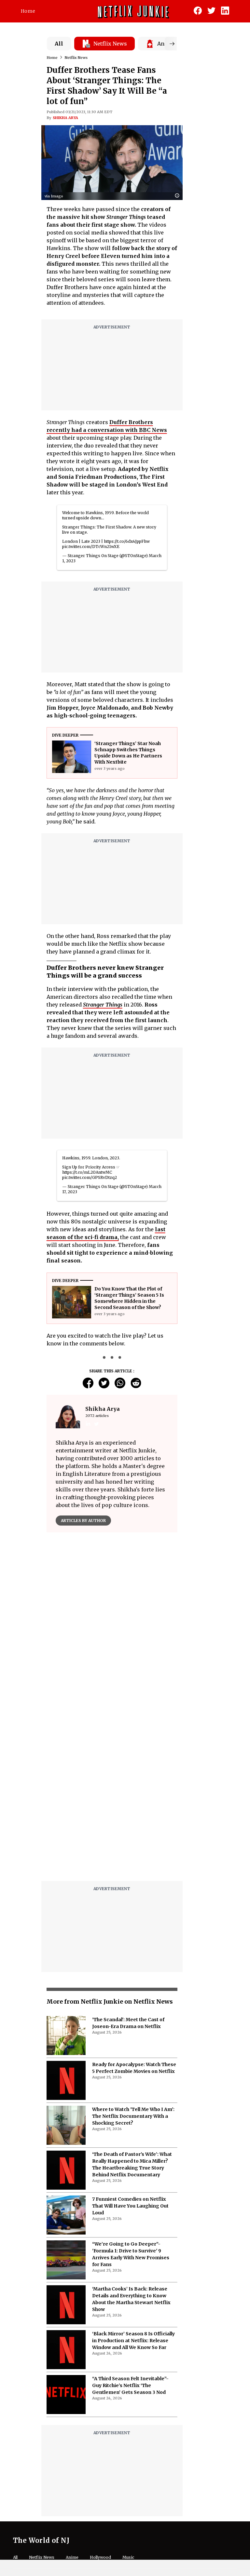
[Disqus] (112, 1793)
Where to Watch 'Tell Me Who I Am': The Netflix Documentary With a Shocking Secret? (133, 2116)
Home (28, 11)
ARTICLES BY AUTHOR (83, 1521)
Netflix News (76, 58)
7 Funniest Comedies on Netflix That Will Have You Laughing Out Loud (130, 2206)
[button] (179, 196)
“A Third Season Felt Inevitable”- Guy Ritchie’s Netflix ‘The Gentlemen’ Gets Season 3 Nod (130, 2385)
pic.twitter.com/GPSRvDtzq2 (90, 1177)
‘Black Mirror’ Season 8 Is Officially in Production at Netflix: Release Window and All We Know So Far (133, 2341)
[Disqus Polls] (112, 1619)
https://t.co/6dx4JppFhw (127, 541)
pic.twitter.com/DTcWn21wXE (91, 547)
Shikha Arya (65, 118)
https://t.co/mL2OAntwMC (87, 1172)
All (59, 44)
